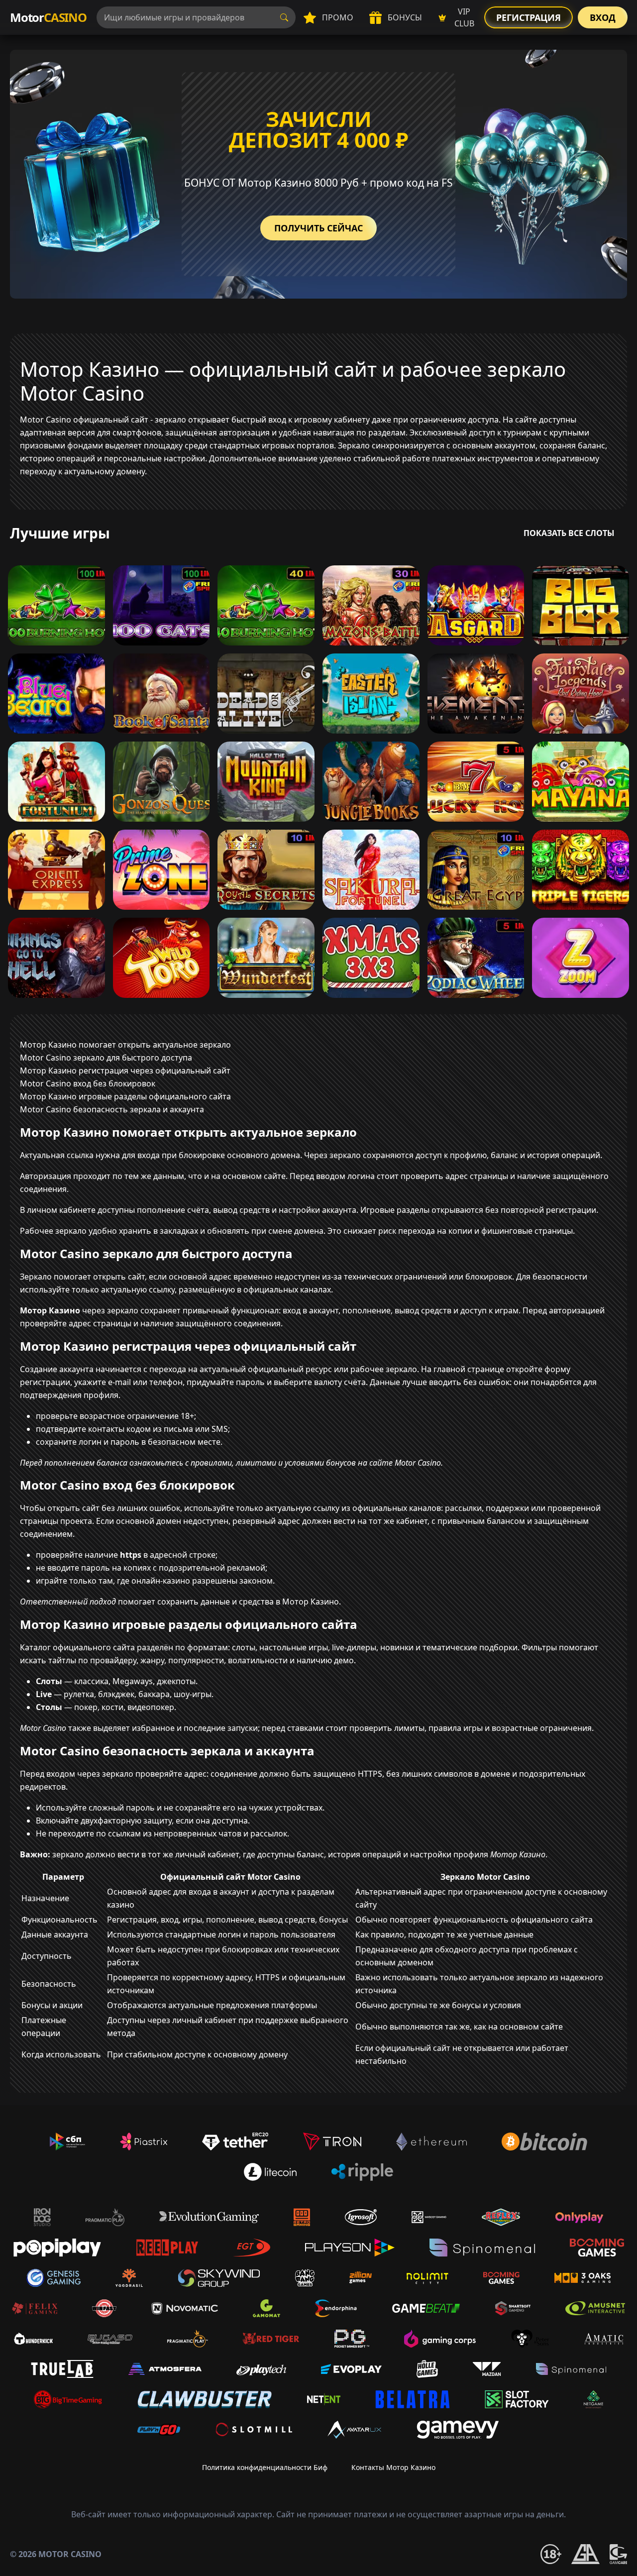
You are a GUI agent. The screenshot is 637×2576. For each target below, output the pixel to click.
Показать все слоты (569, 533)
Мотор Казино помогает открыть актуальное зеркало (125, 1045)
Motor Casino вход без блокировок (88, 1083)
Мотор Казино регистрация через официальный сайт (125, 1071)
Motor (48, 17)
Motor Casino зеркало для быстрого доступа (106, 1058)
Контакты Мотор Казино (393, 2467)
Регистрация (529, 17)
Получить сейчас (318, 228)
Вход (603, 17)
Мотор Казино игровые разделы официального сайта (125, 1096)
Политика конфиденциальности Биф (265, 2467)
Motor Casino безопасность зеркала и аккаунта (112, 1109)
